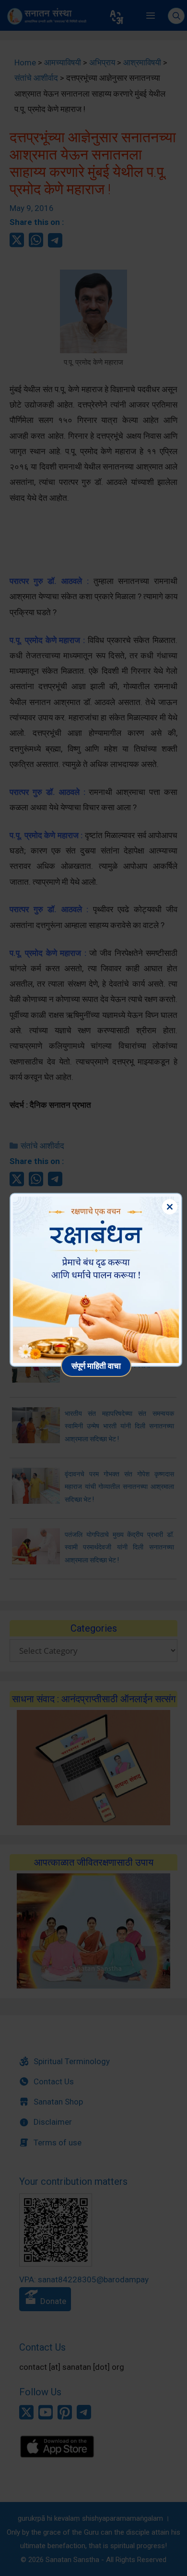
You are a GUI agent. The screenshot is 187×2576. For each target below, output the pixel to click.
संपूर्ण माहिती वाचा (96, 1366)
